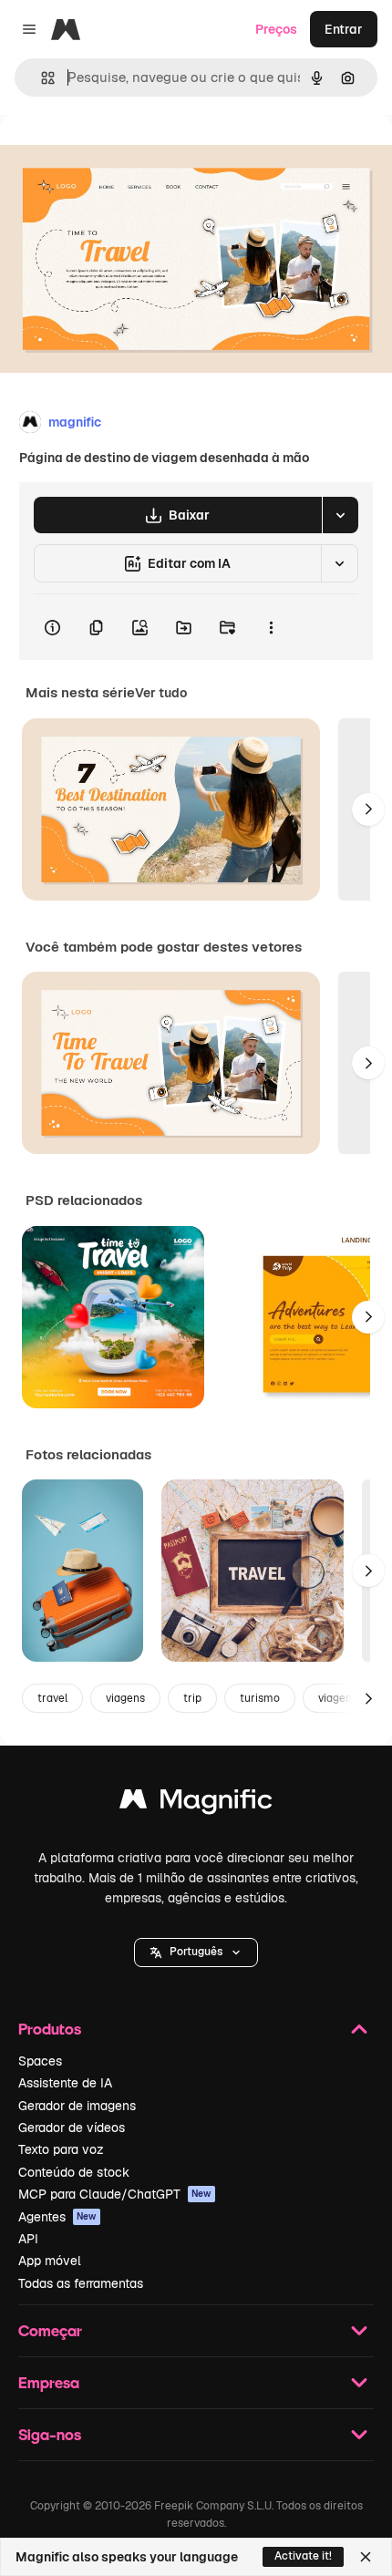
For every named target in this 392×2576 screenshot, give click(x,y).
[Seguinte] (368, 809)
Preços (276, 29)
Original (117, 156)
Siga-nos (50, 2434)
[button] (196, 1953)
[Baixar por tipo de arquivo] (340, 515)
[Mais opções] (271, 627)
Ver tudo (161, 693)
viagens (125, 1698)
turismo (260, 1698)
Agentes (57, 2217)
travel (52, 1698)
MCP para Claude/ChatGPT (115, 2194)
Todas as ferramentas (81, 2283)
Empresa (49, 2382)
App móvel (50, 2261)
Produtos (50, 2029)
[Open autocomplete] (41, 78)
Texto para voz (61, 2149)
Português (196, 1952)
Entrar (344, 29)
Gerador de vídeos (72, 2128)
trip (192, 1698)
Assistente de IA (65, 2083)
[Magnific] (196, 1803)
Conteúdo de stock (74, 2172)
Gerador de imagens (77, 2106)
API (28, 2239)
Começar (50, 2330)
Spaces (40, 2061)
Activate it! (303, 2556)
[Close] (366, 2557)
